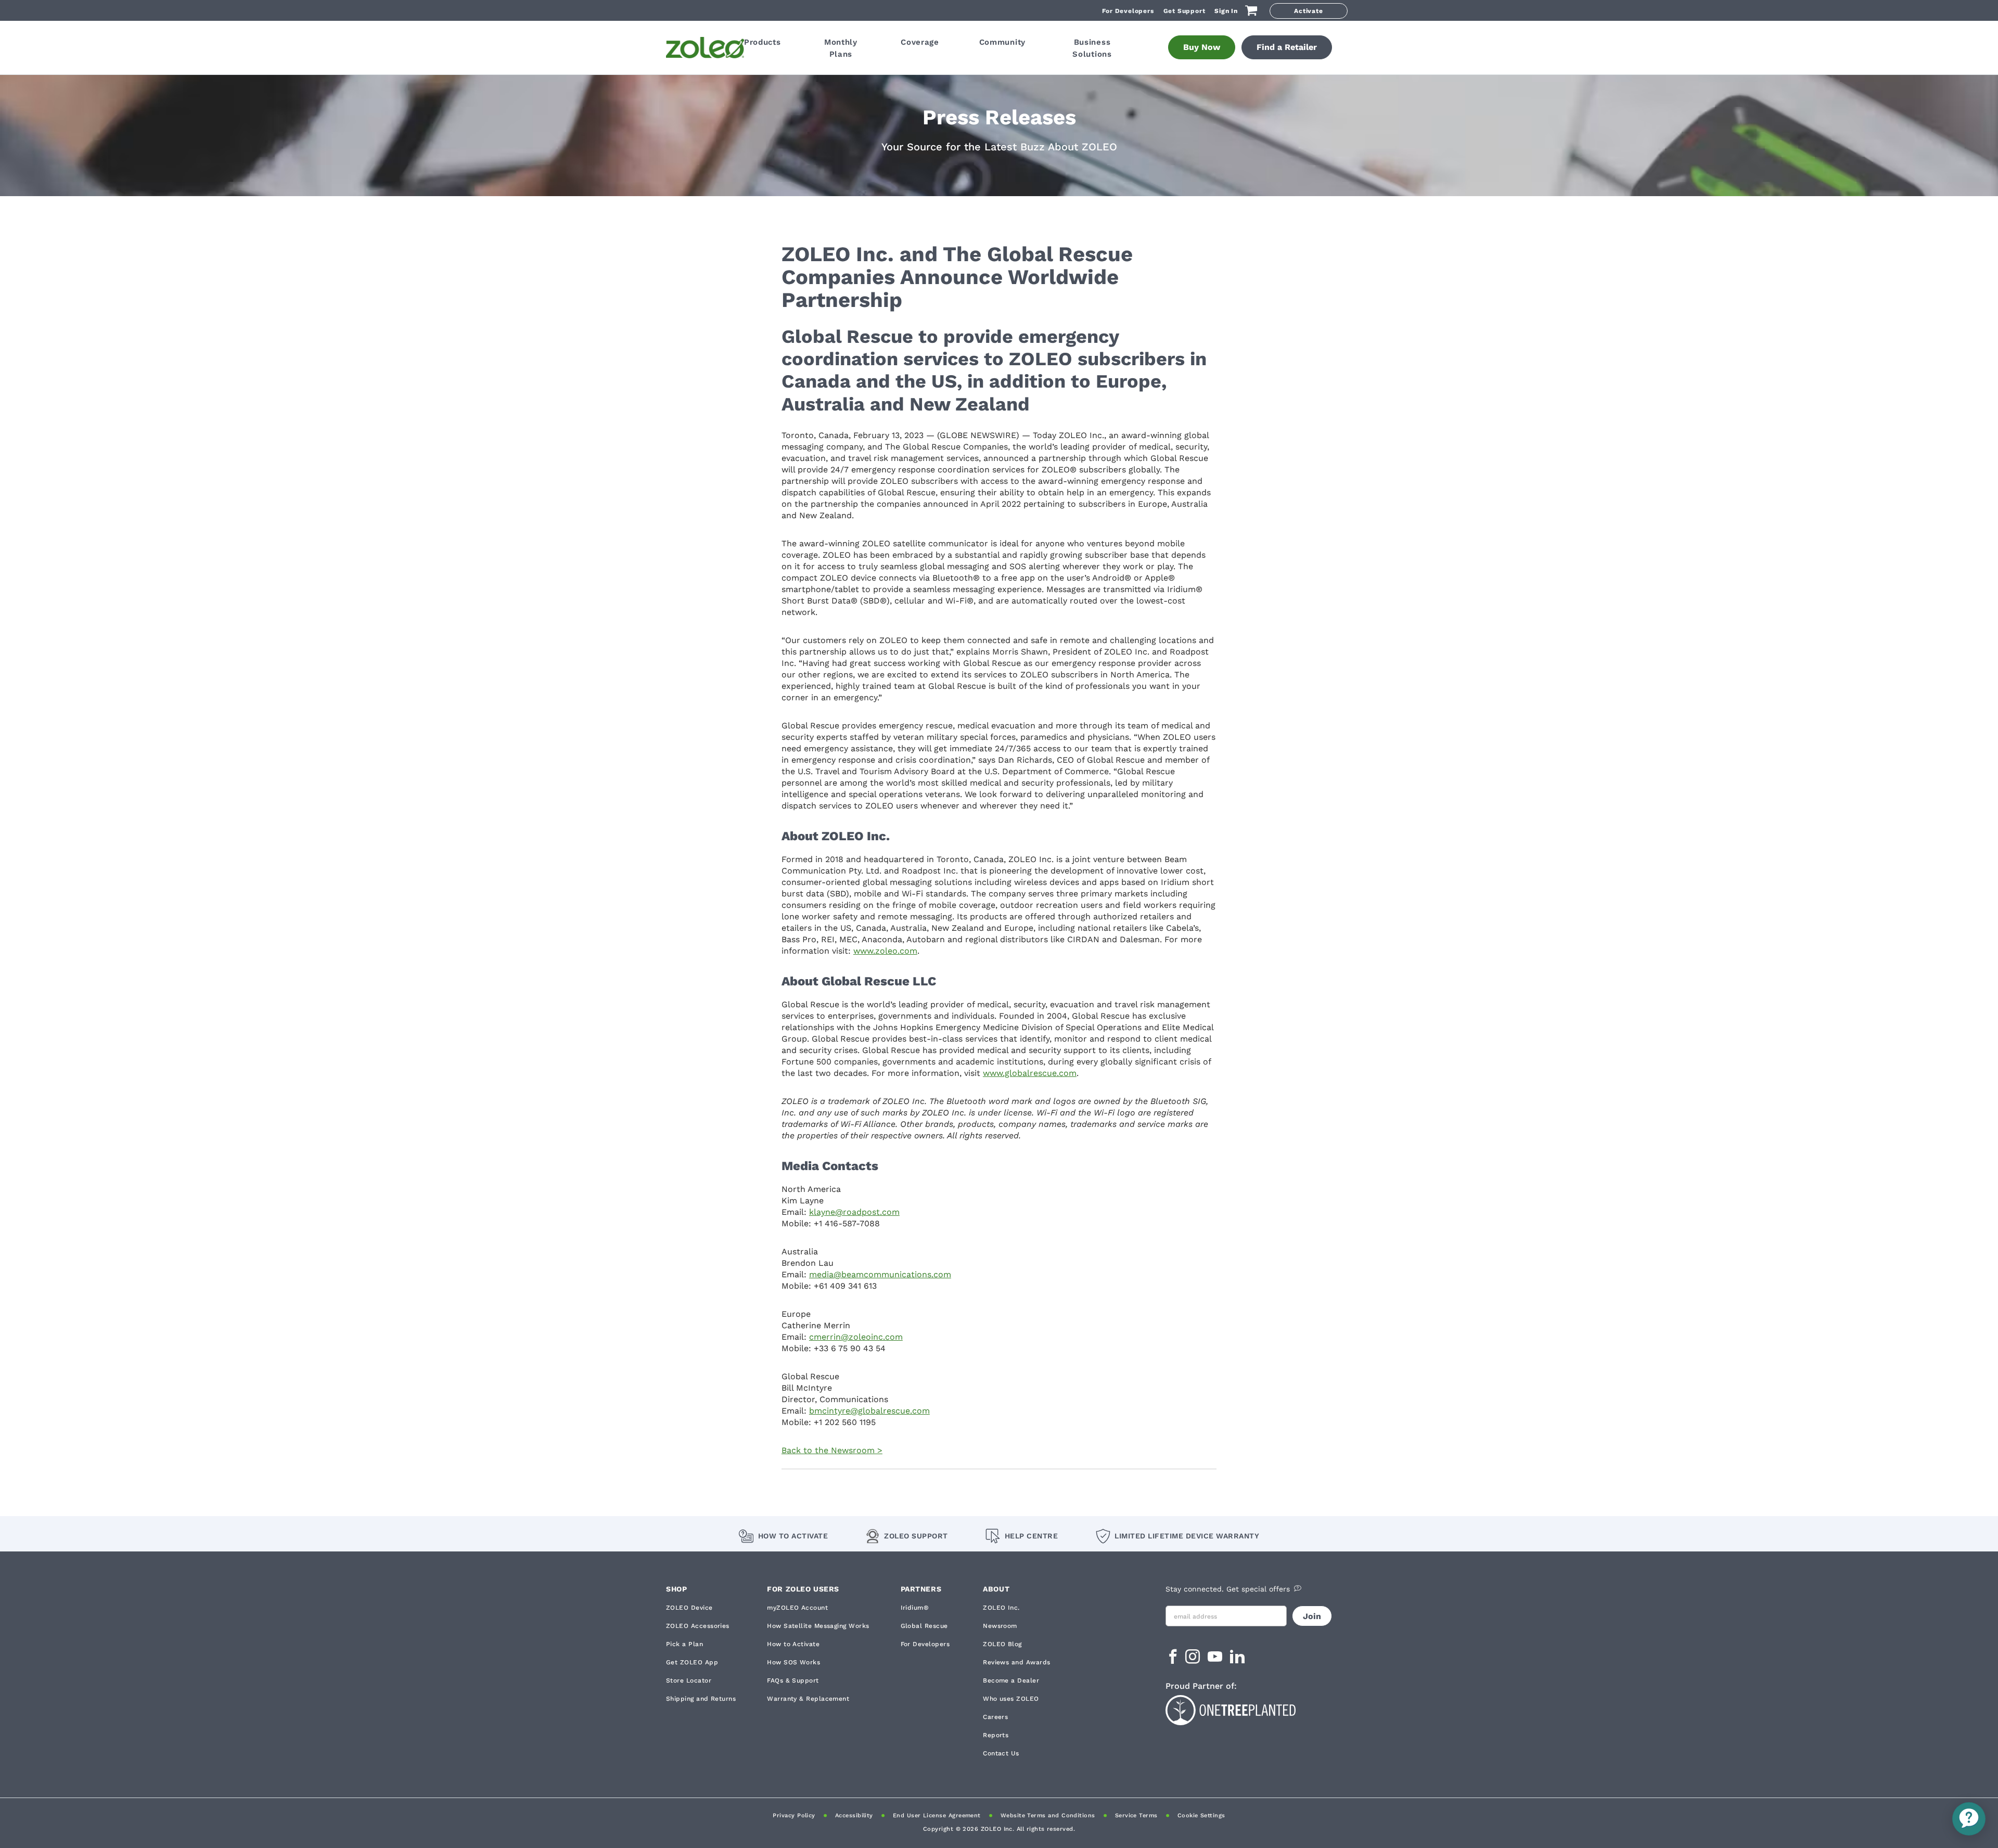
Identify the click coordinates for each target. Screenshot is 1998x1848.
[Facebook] (1173, 1660)
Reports (996, 1735)
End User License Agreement (937, 1815)
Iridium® (915, 1608)
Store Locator (689, 1680)
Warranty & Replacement (808, 1699)
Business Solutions (1092, 48)
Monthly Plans (841, 48)
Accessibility (854, 1815)
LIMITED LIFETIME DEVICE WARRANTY (1187, 1536)
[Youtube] (1216, 1660)
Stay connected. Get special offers (1228, 1589)
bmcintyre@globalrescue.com (869, 1411)
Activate (1308, 11)
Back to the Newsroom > (832, 1450)
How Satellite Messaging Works (818, 1626)
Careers (995, 1717)
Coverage (920, 42)
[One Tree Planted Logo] (1249, 1709)
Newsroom (1000, 1626)
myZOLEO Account (797, 1608)
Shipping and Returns (701, 1699)
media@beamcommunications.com (880, 1274)
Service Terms (1136, 1815)
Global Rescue (924, 1626)
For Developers (1128, 11)
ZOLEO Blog (1002, 1644)
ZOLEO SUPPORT (916, 1536)
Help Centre (1031, 1536)
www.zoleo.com (885, 951)
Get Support (1184, 11)
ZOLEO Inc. (1001, 1608)
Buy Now (1202, 47)
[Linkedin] (1237, 1660)
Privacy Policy (794, 1815)
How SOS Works (793, 1662)
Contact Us (1001, 1753)
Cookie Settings (1201, 1815)
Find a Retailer (1287, 47)
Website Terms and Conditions (1048, 1815)
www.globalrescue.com (1030, 1073)
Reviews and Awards (1016, 1662)
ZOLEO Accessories (698, 1626)
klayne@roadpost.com (854, 1212)
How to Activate (793, 1536)
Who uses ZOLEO (1011, 1699)
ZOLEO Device (689, 1608)
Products (763, 42)
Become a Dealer (1011, 1680)
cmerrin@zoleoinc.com (856, 1337)
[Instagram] (1194, 1660)
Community (1002, 42)
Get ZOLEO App (692, 1662)
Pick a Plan (684, 1644)
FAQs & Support (793, 1680)
